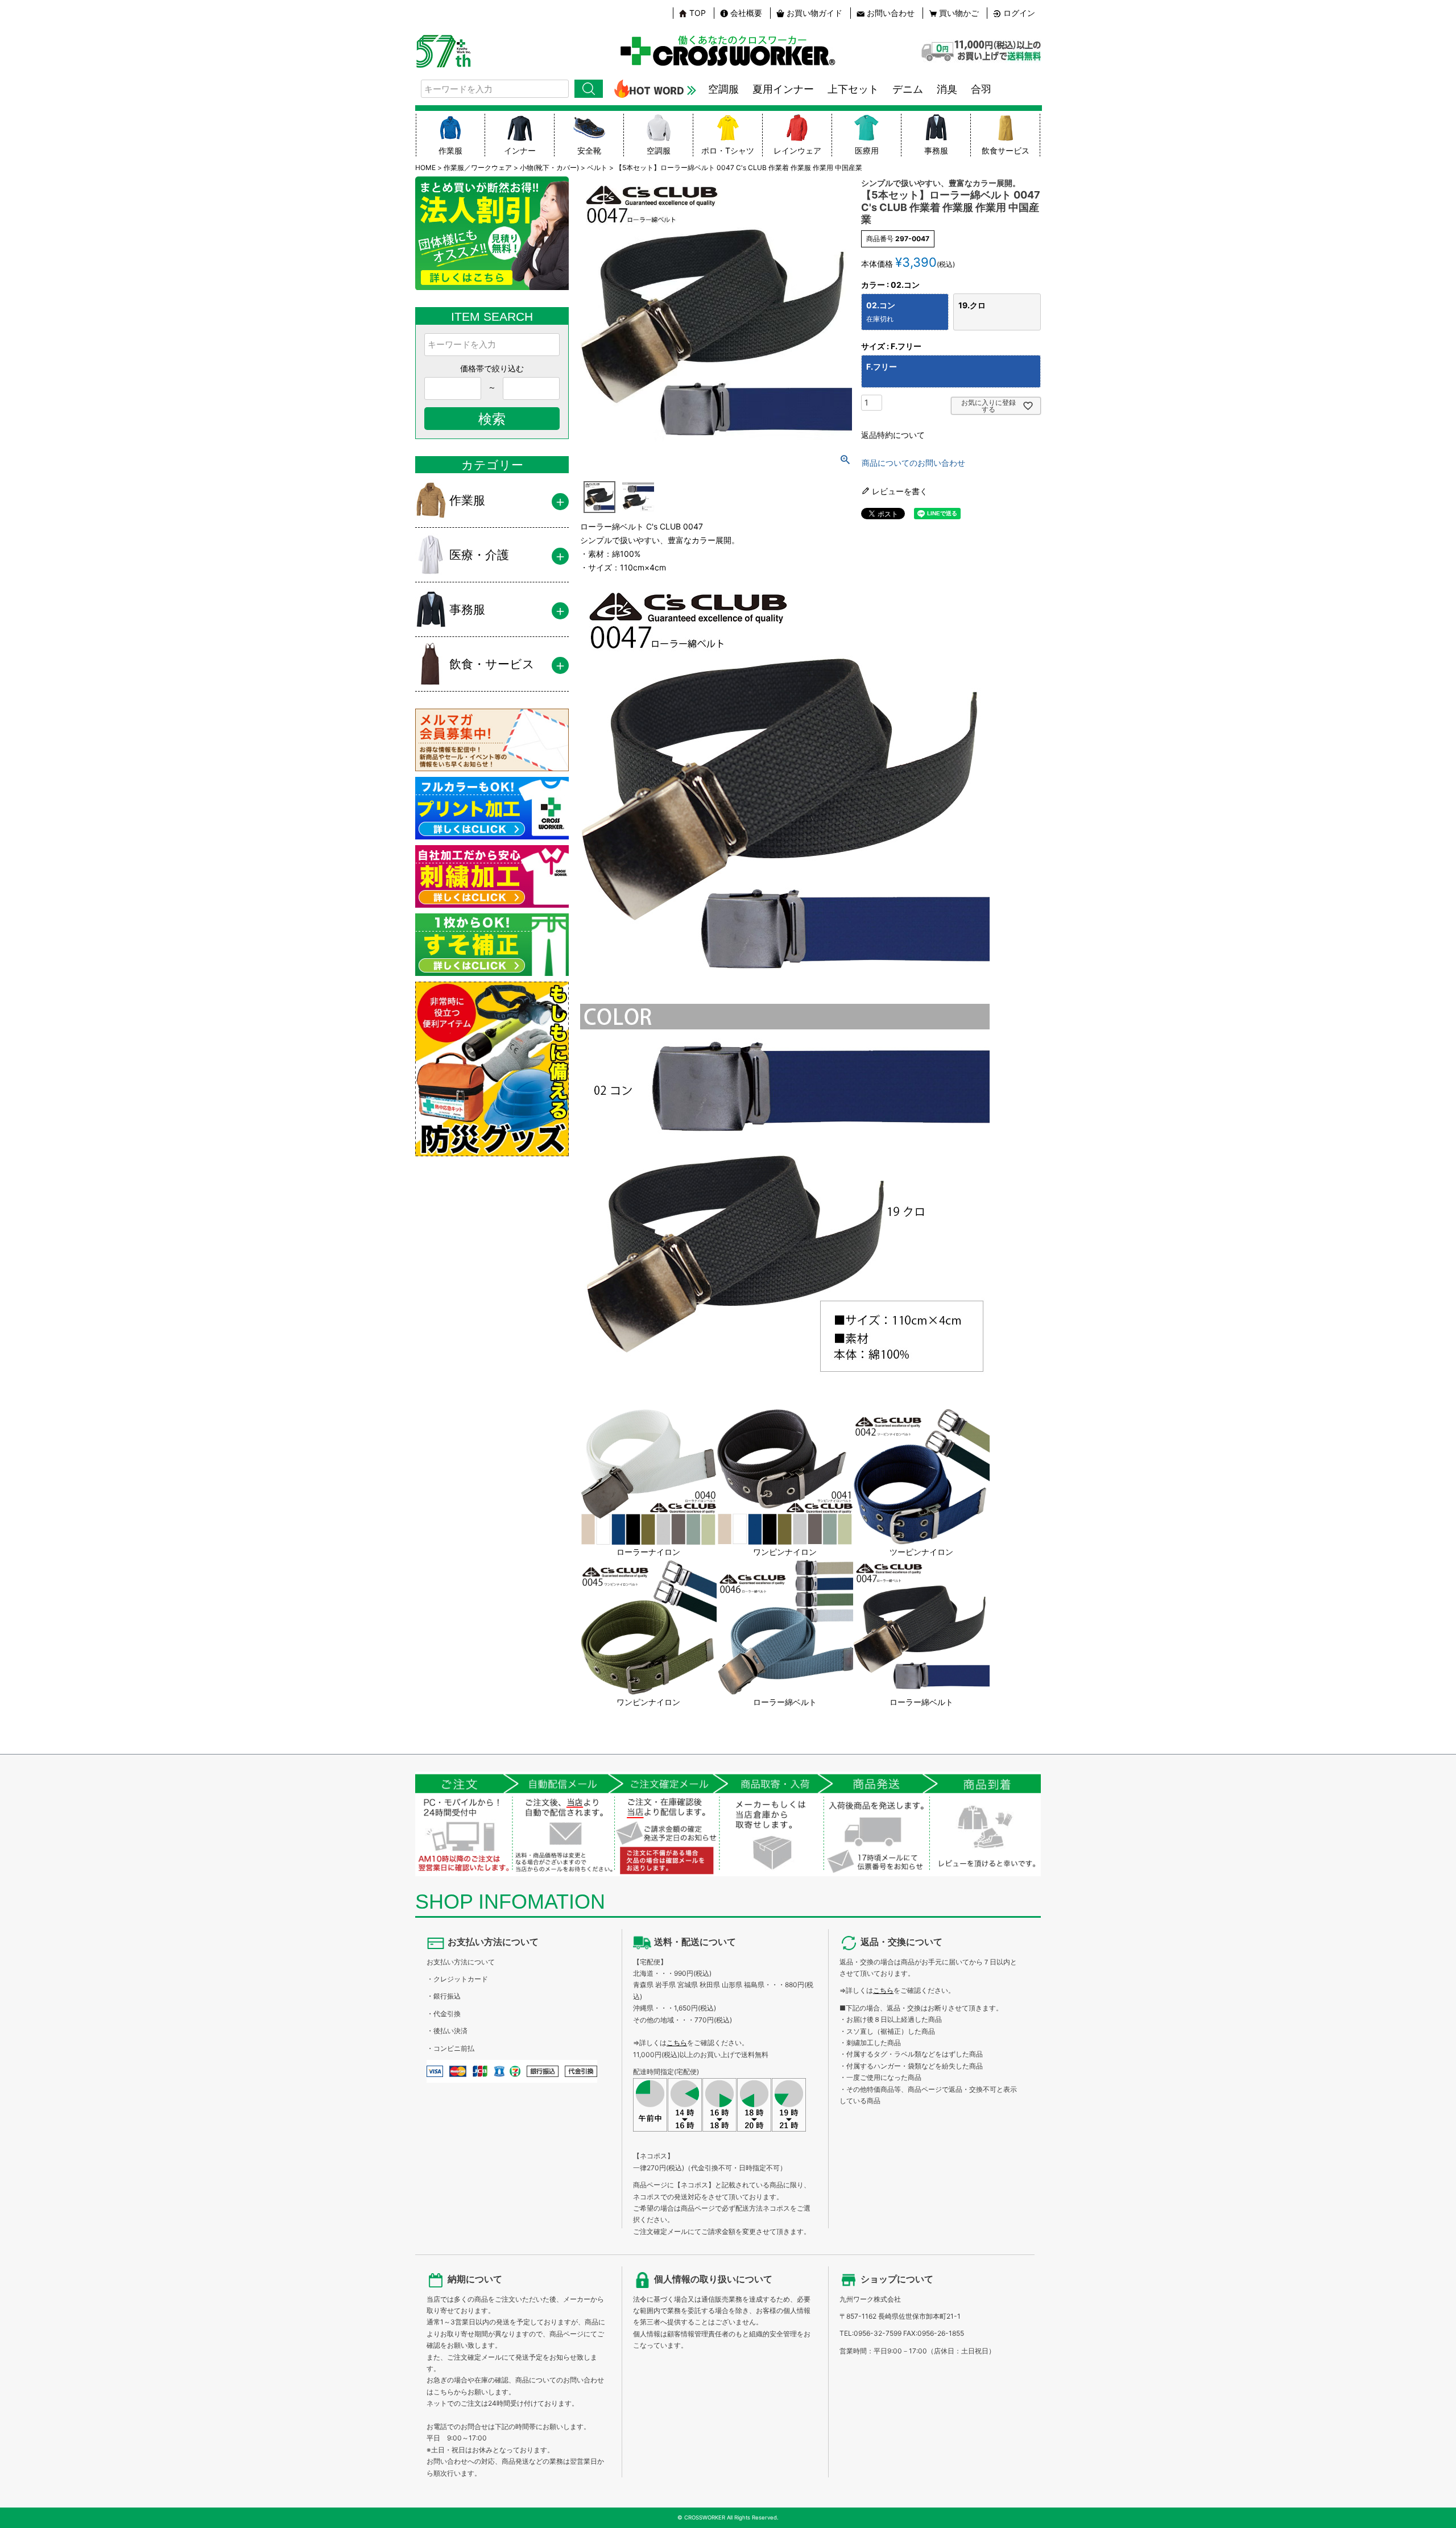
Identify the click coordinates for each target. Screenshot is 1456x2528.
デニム (908, 89)
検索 (589, 89)
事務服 (936, 150)
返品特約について (893, 435)
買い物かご (959, 13)
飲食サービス (1006, 150)
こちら (677, 2043)
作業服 (450, 150)
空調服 (723, 89)
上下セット (853, 89)
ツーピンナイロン (921, 1552)
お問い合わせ (891, 13)
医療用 (867, 150)
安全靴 (589, 150)
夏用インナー (783, 89)
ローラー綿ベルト (785, 1702)
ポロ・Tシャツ (728, 150)
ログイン (1019, 13)
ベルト (597, 167)
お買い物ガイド (814, 13)
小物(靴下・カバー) (549, 167)
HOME (425, 167)
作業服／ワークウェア (478, 167)
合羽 (981, 89)
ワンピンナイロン (785, 1552)
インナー (520, 150)
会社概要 (746, 13)
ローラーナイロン (648, 1552)
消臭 (947, 89)
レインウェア (797, 150)
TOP (698, 13)
